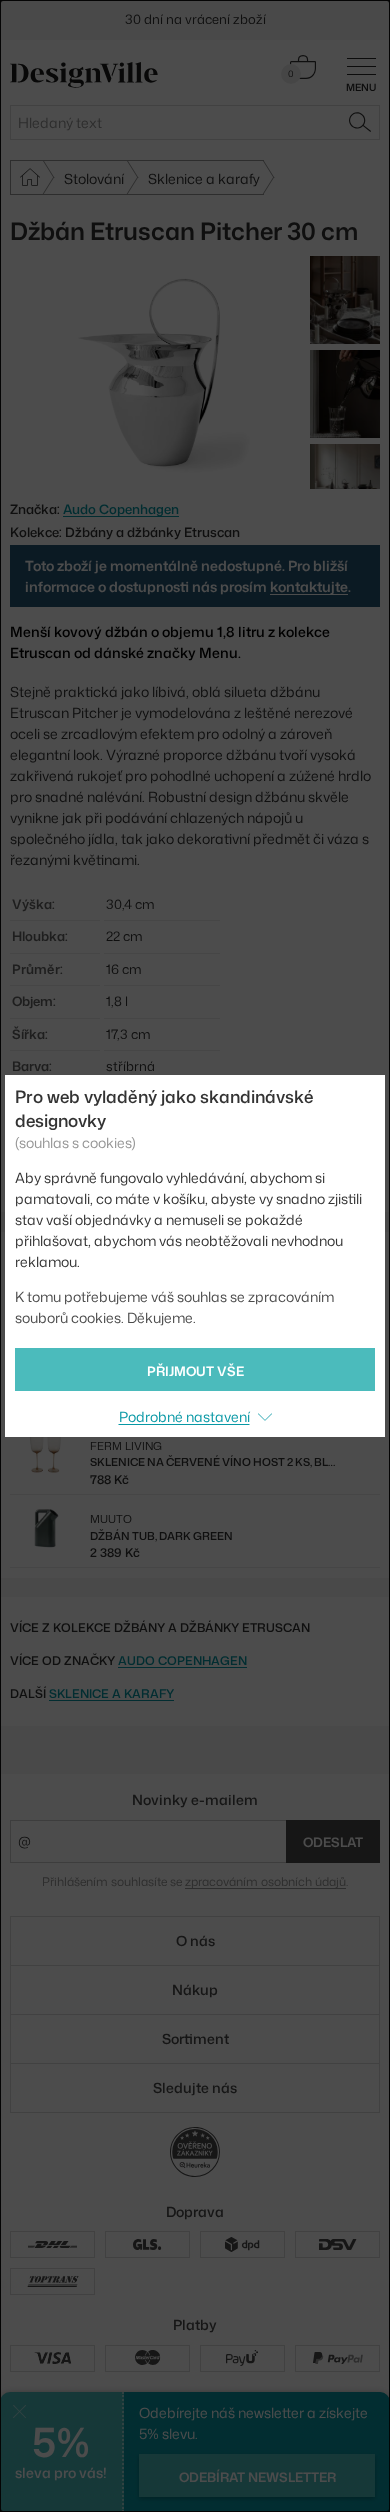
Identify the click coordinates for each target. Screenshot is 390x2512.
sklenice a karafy (111, 1693)
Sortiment (195, 2038)
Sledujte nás (195, 2087)
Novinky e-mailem (195, 1799)
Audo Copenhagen (182, 1660)
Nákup (195, 1989)
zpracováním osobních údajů (265, 1881)
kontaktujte (309, 586)
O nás (195, 1940)
